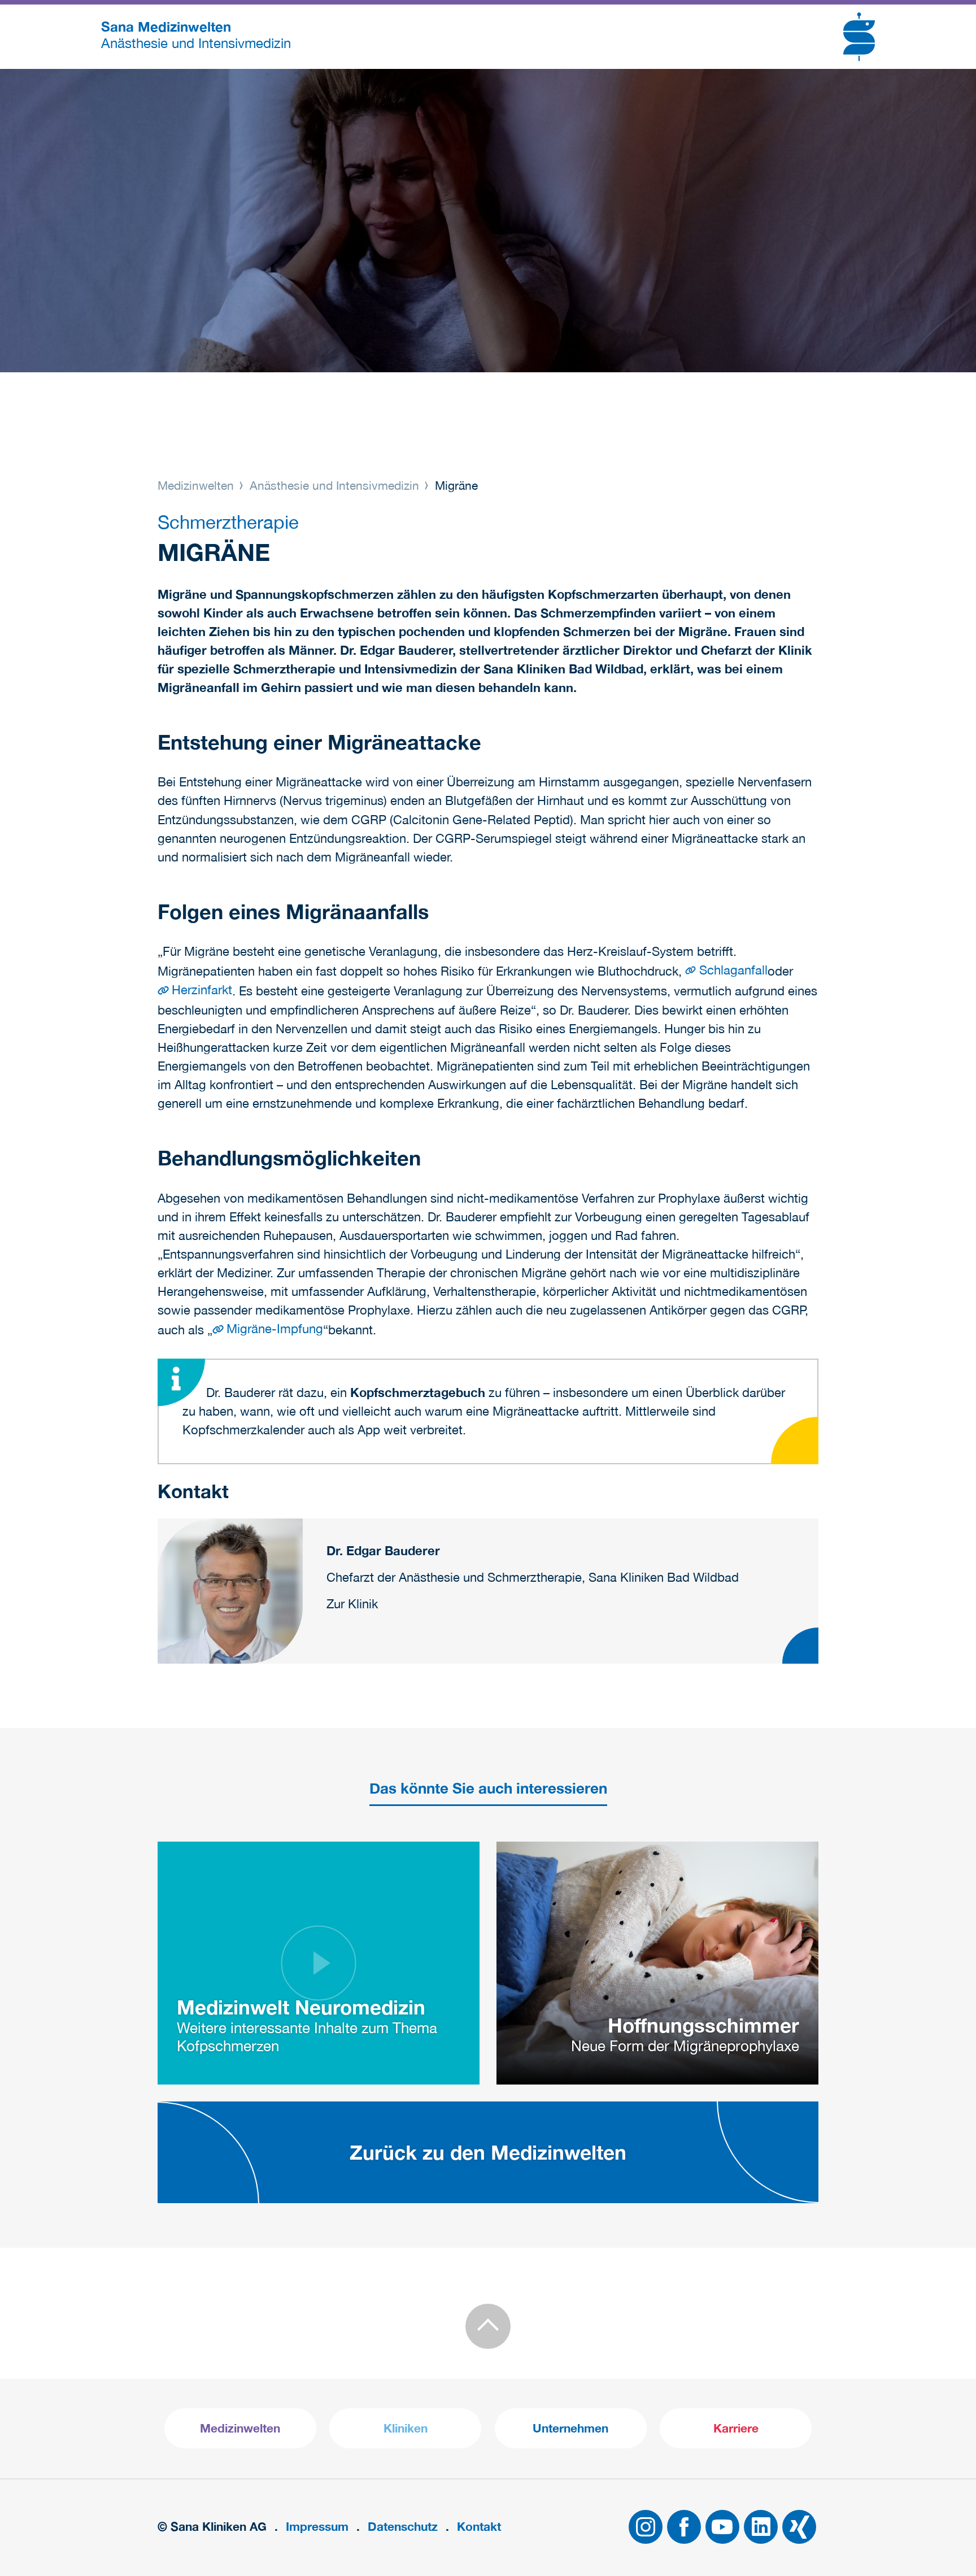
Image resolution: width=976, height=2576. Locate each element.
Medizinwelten (197, 485)
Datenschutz (403, 2527)
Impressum (317, 2527)
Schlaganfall (733, 970)
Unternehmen (570, 2428)
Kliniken (406, 2428)
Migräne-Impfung (275, 1329)
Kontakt (479, 2527)
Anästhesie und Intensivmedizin (334, 485)
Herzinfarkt (202, 990)
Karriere (736, 2428)
